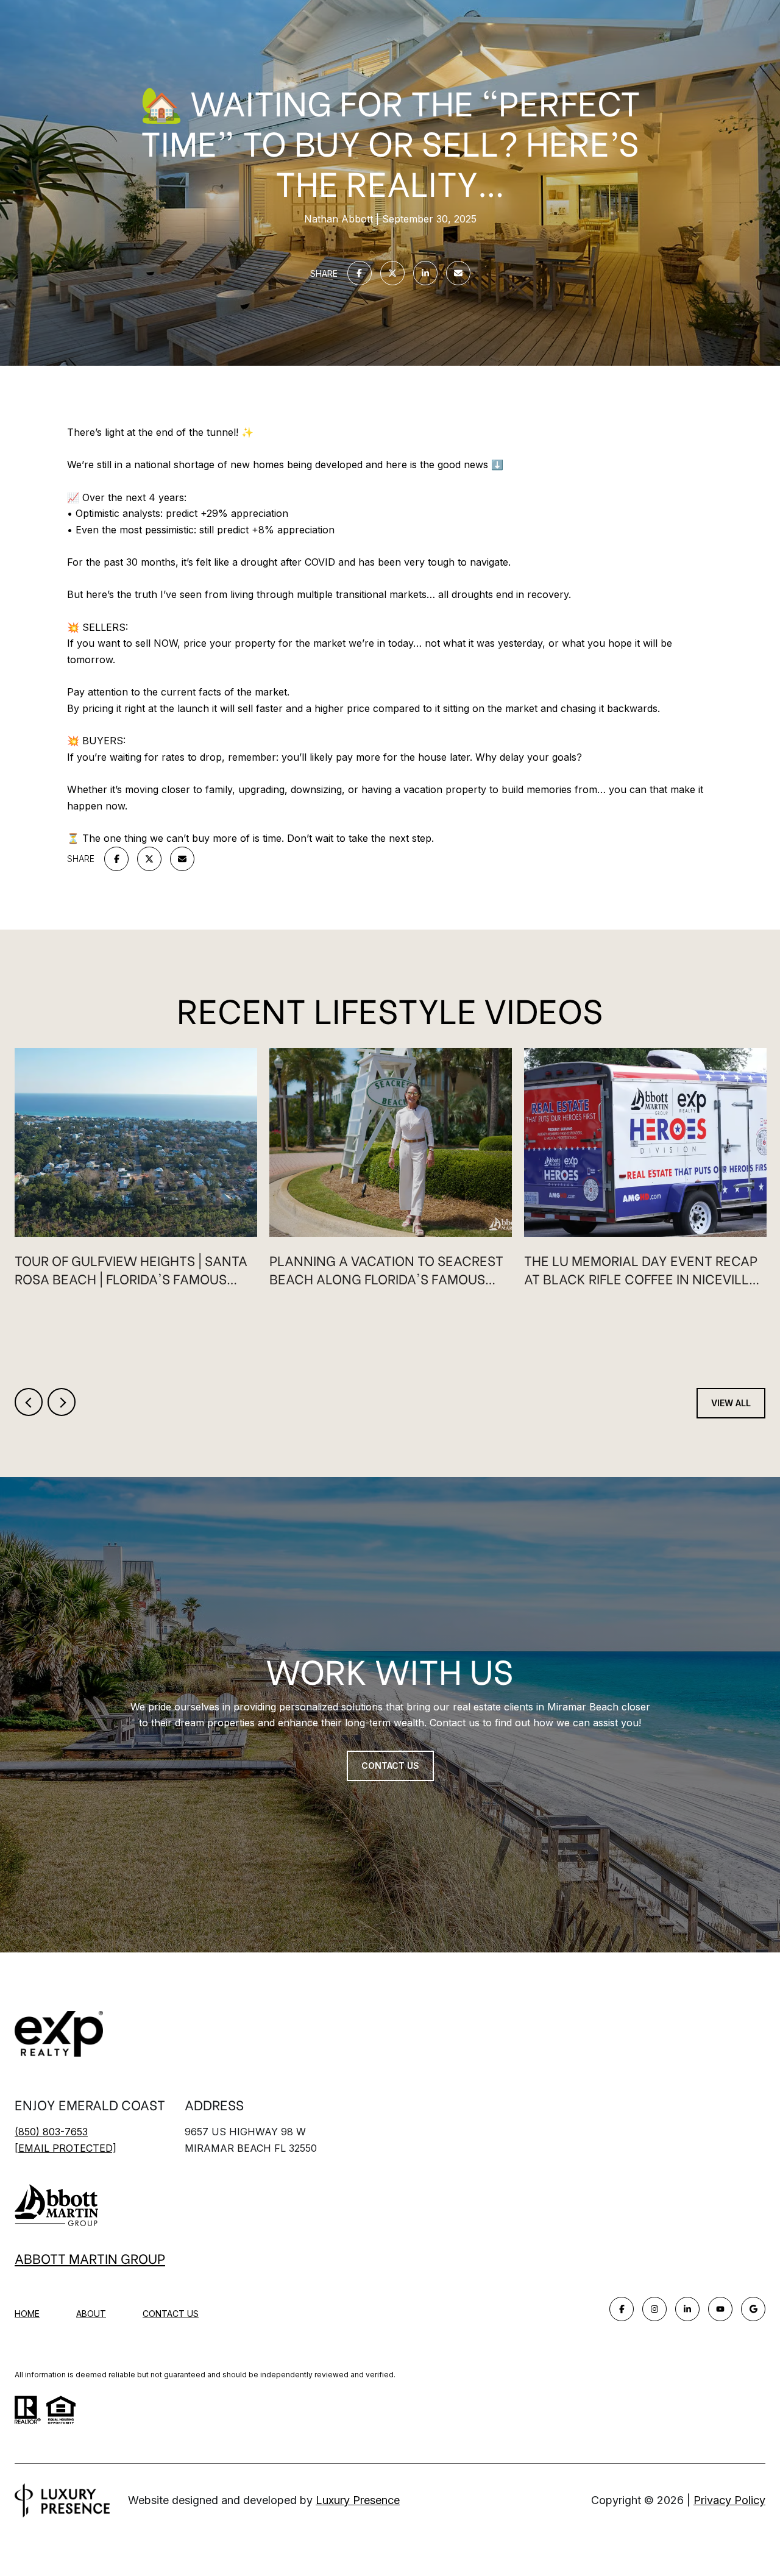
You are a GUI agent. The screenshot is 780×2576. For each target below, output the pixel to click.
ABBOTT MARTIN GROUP (90, 2258)
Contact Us (171, 2314)
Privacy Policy (729, 2500)
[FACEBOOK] (622, 2309)
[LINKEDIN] (687, 2309)
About (91, 2314)
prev (29, 1402)
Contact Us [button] (390, 1766)
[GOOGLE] (753, 2309)
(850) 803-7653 (51, 2132)
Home (27, 2314)
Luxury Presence (358, 2500)
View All (731, 1403)
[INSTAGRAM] (654, 2309)
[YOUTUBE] (720, 2309)
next (62, 1402)
